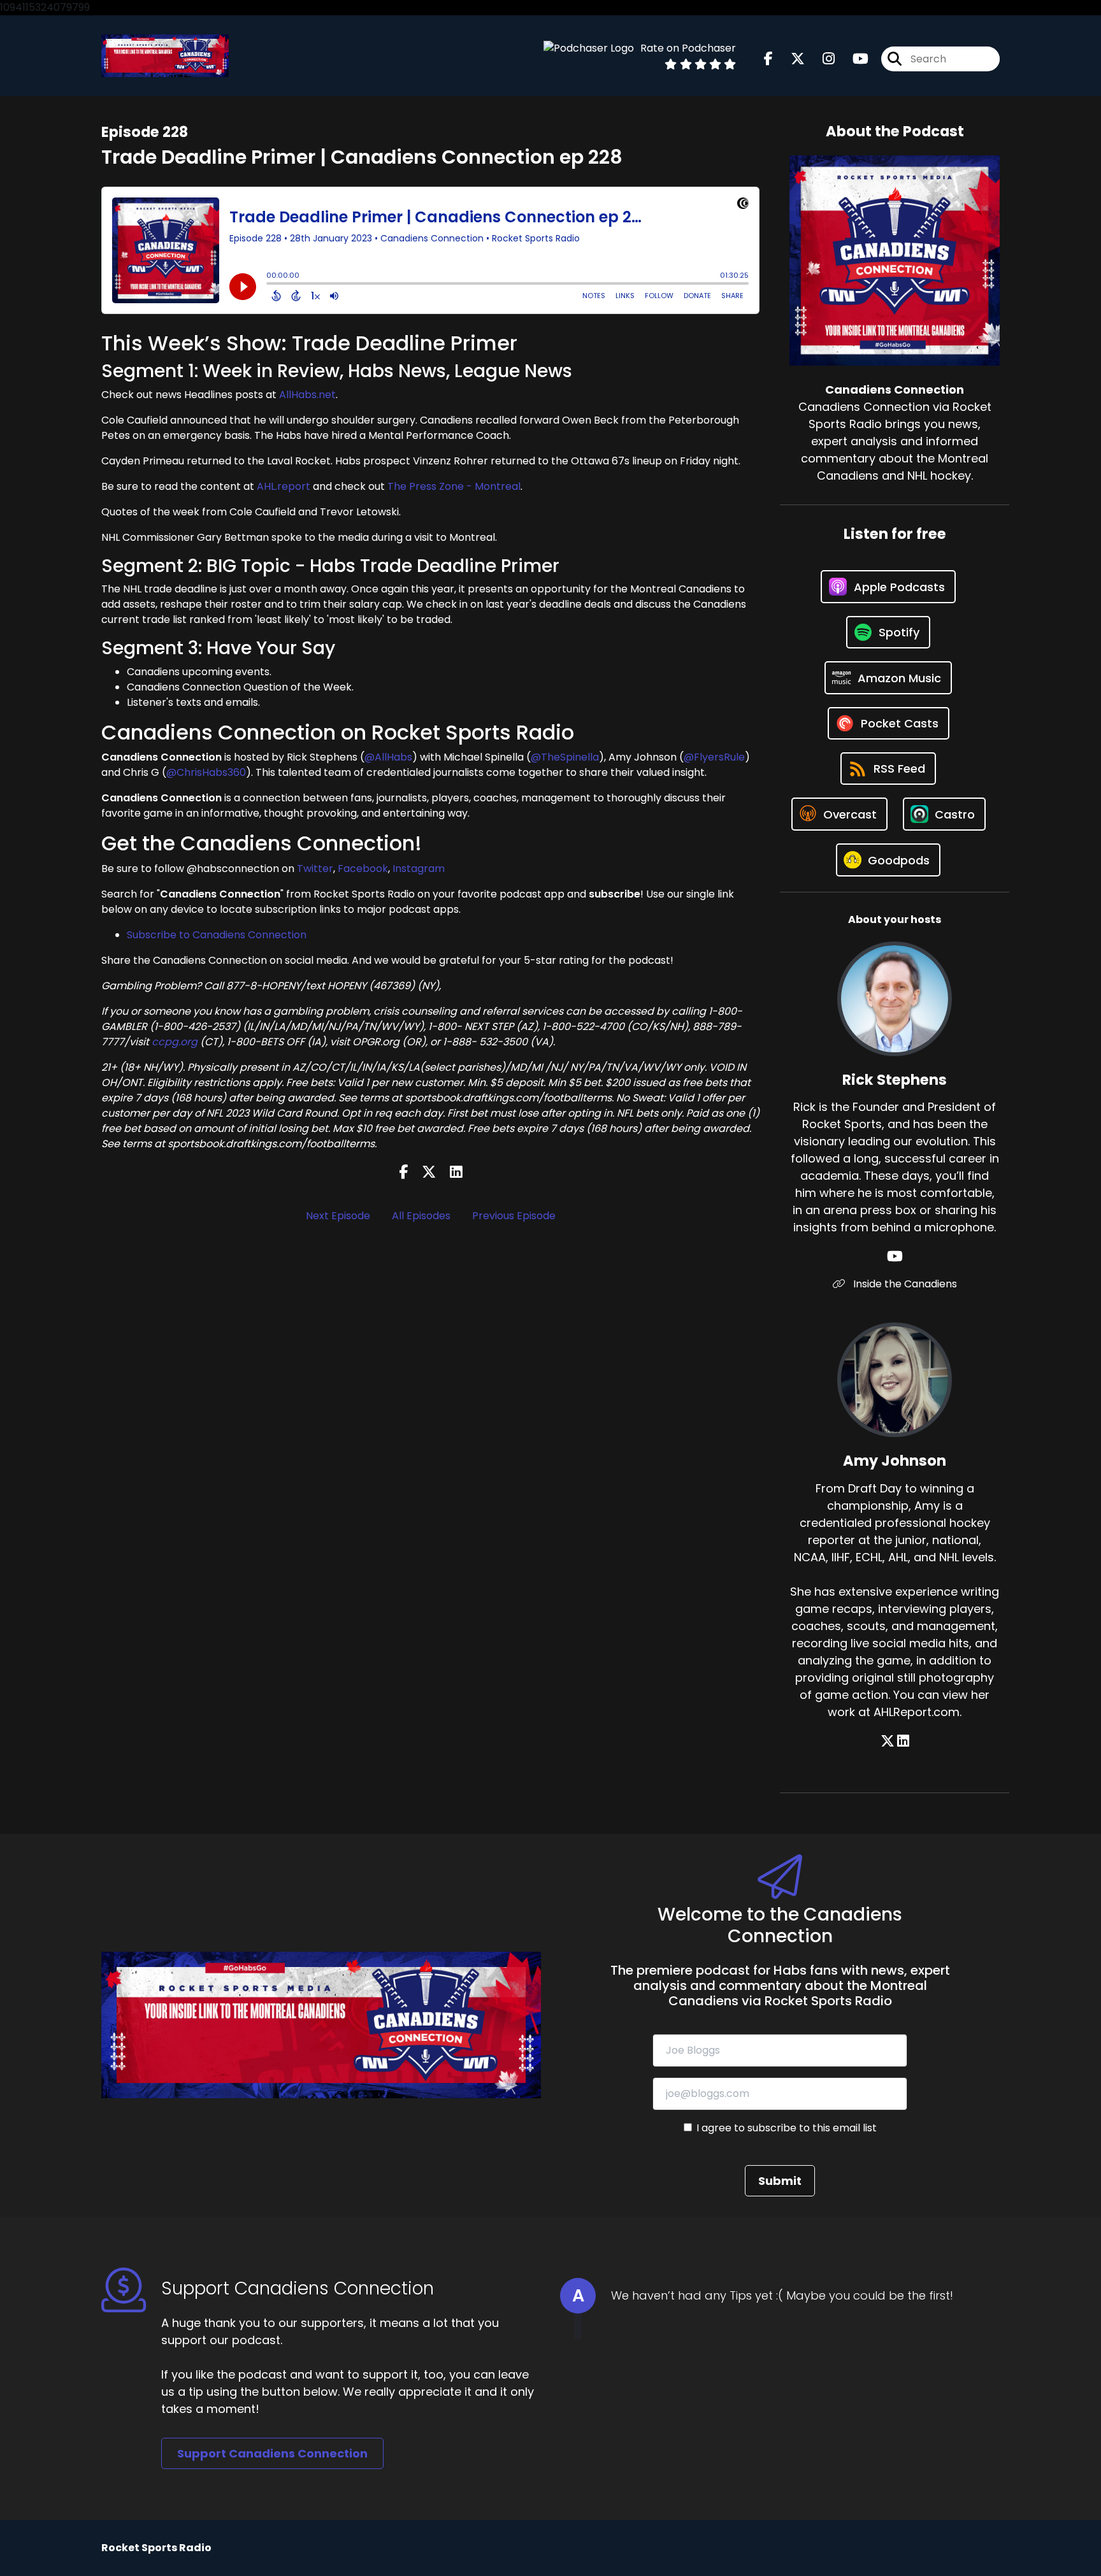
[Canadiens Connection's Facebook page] (768, 59)
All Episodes (421, 1216)
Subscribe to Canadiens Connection (217, 935)
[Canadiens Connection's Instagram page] (821, 59)
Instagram (419, 869)
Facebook (363, 869)
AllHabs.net (307, 395)
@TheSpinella (565, 757)
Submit (780, 2181)
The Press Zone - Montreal (454, 486)
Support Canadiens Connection (272, 2453)
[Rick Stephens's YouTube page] (895, 1256)
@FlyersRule (714, 757)
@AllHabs (388, 757)
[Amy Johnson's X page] (888, 1741)
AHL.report (284, 486)
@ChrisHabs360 (206, 772)
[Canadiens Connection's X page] (790, 59)
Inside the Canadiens (904, 1284)
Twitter (315, 869)
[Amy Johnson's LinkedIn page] (903, 1741)
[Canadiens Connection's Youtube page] (853, 59)
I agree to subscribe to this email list (787, 2128)
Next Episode (338, 1216)
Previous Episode (514, 1216)
